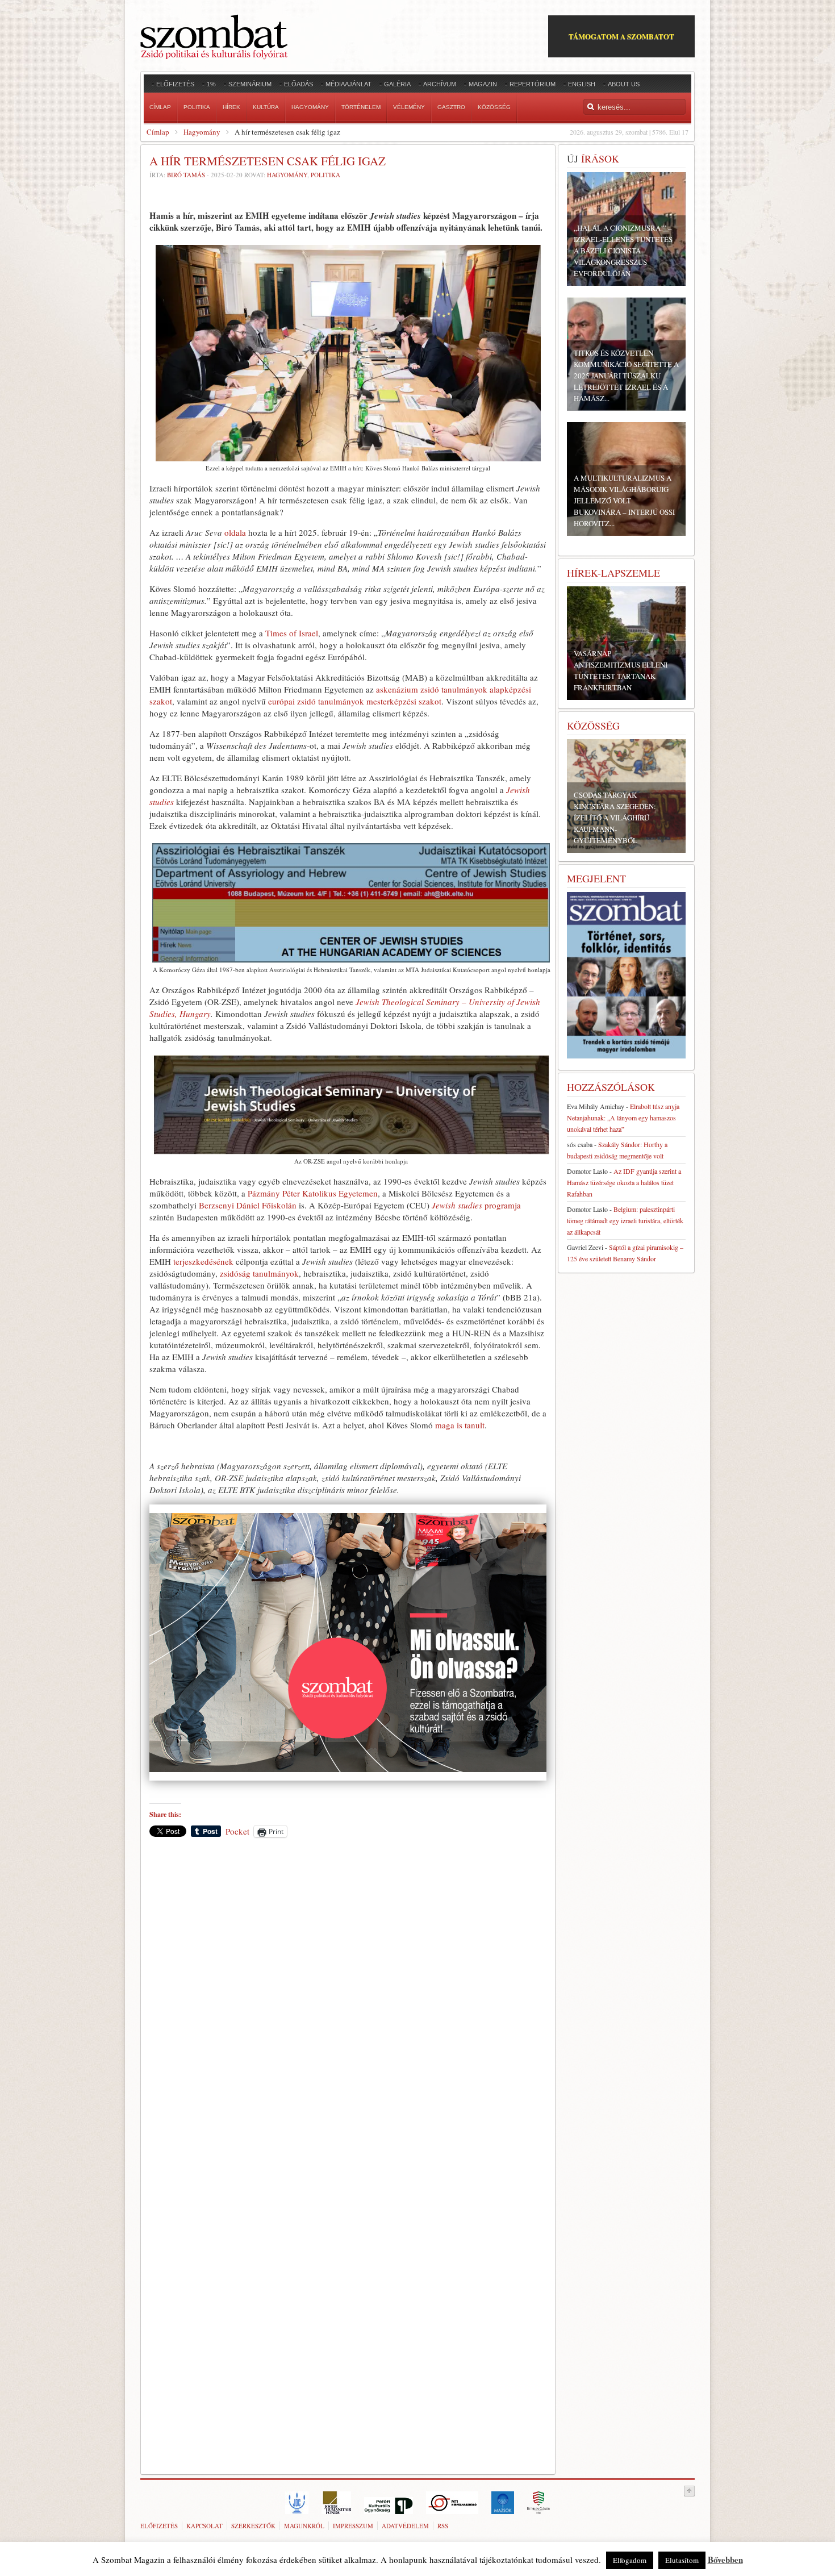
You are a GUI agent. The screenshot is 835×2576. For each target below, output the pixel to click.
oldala (235, 532)
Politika (325, 175)
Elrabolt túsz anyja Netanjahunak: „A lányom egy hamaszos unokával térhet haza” (623, 1118)
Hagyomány (202, 132)
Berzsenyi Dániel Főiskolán (248, 1205)
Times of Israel (292, 633)
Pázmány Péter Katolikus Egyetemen (313, 1193)
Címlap (158, 132)
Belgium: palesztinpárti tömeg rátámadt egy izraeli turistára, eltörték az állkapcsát (625, 1220)
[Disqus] (348, 2004)
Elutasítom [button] (682, 2560)
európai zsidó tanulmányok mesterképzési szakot (355, 701)
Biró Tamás (186, 175)
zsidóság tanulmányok (259, 1273)
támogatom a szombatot (621, 36)
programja (476, 1205)
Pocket (237, 1831)
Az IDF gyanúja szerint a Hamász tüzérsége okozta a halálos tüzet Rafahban (624, 1182)
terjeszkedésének (203, 1261)
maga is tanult (460, 1425)
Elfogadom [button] (630, 2560)
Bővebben (725, 2560)
